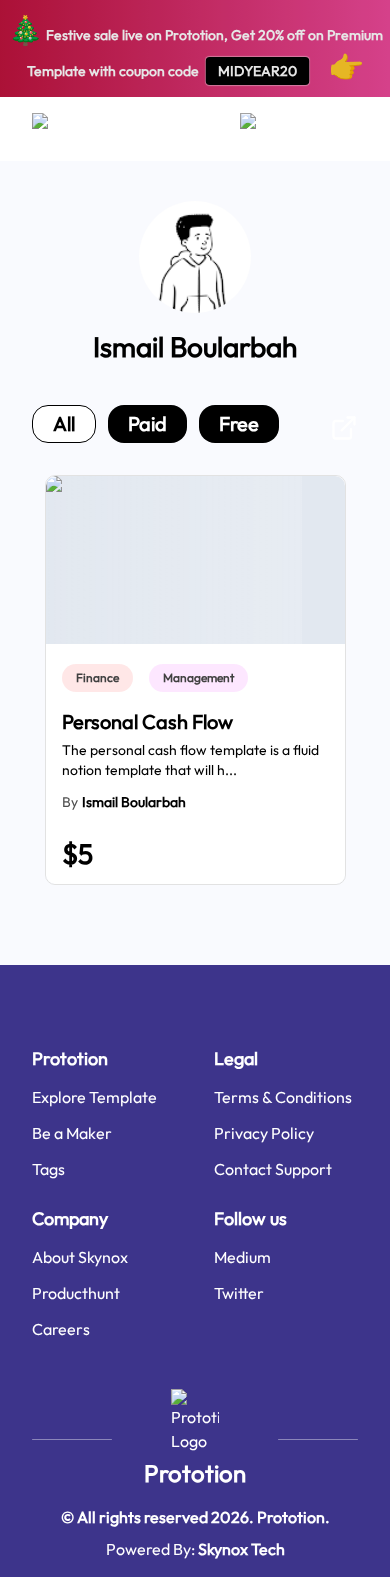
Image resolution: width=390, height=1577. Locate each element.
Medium (242, 1257)
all (64, 423)
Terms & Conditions (283, 1097)
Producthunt (76, 1293)
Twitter (239, 1293)
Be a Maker (72, 1133)
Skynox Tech (241, 1549)
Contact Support (273, 1169)
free (239, 423)
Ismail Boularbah (134, 802)
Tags (48, 1169)
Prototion (195, 1473)
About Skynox (80, 1257)
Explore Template (94, 1097)
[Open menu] (59, 129)
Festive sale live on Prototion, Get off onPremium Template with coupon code (195, 47)
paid (147, 423)
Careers (61, 1329)
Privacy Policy (264, 1133)
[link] (101, 678)
